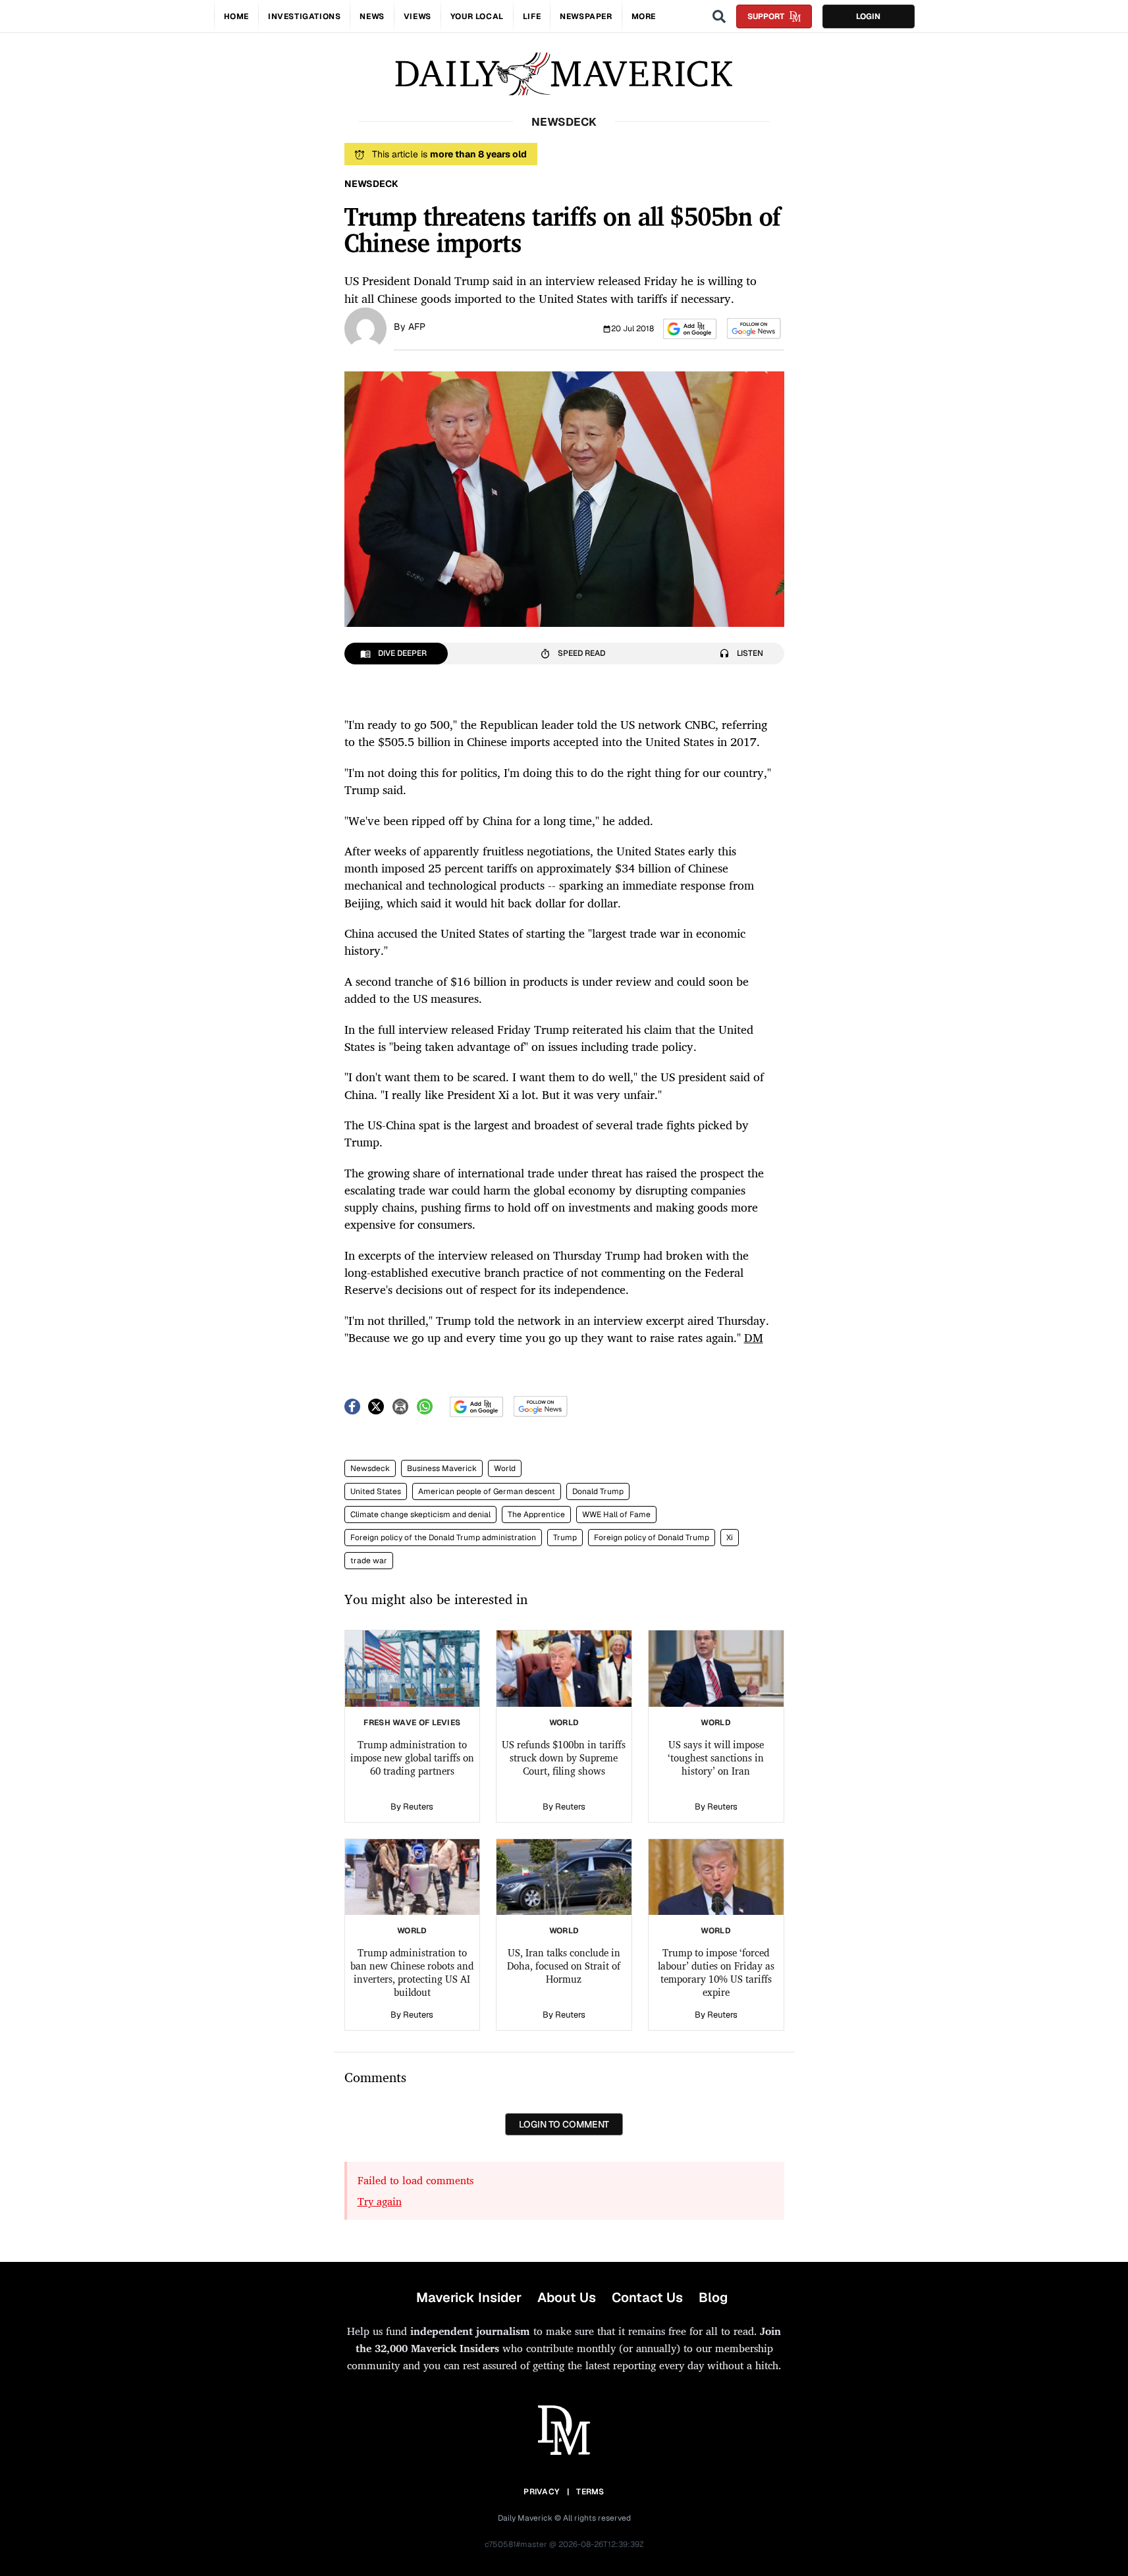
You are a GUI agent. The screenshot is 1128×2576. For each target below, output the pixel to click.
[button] (690, 329)
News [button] (372, 16)
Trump (565, 1538)
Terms (590, 2492)
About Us (567, 2297)
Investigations (304, 16)
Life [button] (532, 16)
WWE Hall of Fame (616, 1515)
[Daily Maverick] (564, 74)
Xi (730, 1538)
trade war (369, 1561)
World (505, 1468)
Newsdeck (370, 1468)
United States (376, 1491)
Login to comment (564, 2124)
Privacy (541, 2492)
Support (766, 16)
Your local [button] (477, 16)
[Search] (719, 16)
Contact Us (647, 2297)
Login (868, 16)
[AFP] (365, 327)
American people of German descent (487, 1491)
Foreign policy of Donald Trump (652, 1538)
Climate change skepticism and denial (420, 1515)
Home (236, 16)
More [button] (644, 16)
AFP (417, 327)
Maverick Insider (469, 2297)
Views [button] (417, 16)
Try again (380, 2201)
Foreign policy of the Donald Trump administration (443, 1538)
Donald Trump (598, 1491)
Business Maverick (442, 1468)
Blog (713, 2297)
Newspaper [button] (586, 16)
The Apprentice (536, 1515)
